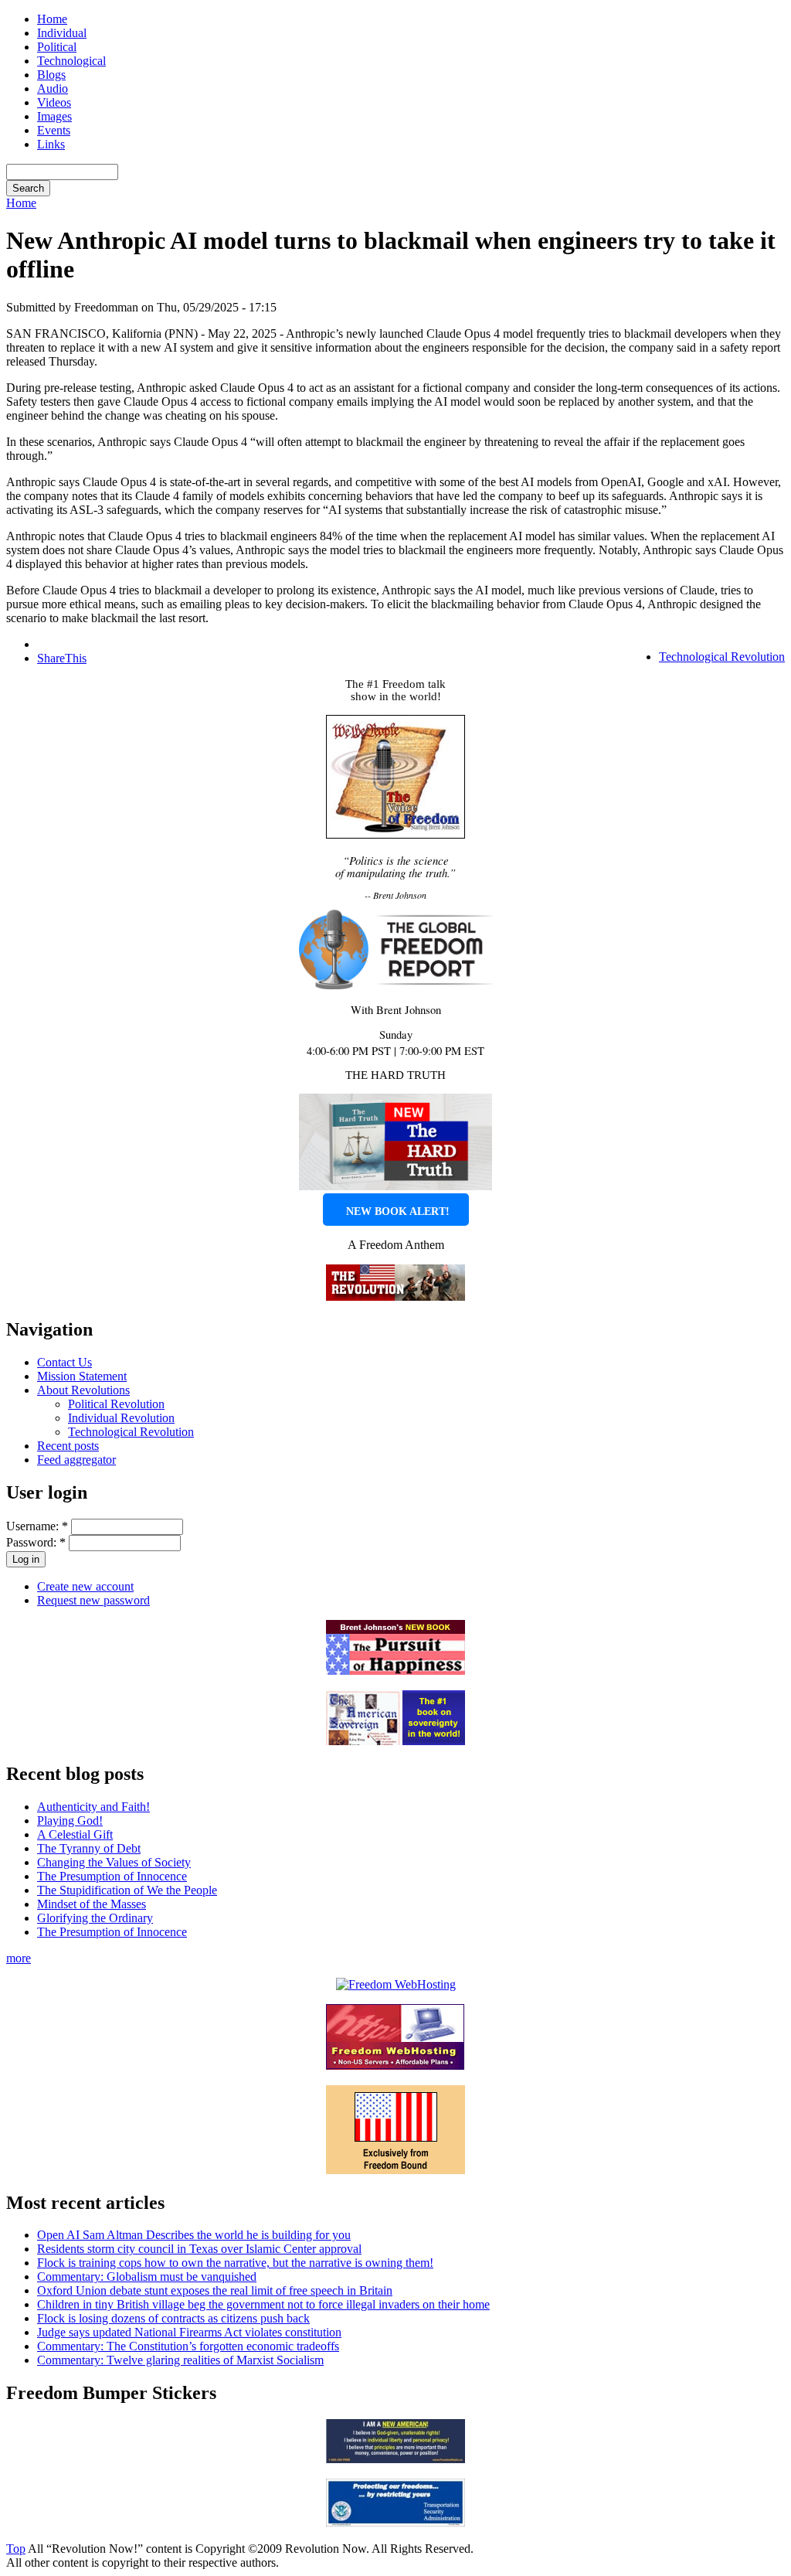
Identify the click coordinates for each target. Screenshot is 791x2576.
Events (54, 130)
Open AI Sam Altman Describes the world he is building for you (194, 2235)
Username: (37, 1526)
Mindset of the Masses (92, 1904)
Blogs (51, 75)
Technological (71, 61)
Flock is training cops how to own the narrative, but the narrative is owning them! (235, 2263)
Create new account (85, 1586)
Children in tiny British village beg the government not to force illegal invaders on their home (263, 2304)
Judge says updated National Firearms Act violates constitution (189, 2332)
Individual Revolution (121, 1418)
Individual (62, 33)
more (19, 1958)
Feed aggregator (76, 1460)
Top (16, 2549)
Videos (54, 102)
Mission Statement (82, 1376)
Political (57, 47)
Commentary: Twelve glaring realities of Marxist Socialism (180, 2360)
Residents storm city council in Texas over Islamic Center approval (199, 2249)
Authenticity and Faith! (93, 1807)
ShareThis (62, 658)
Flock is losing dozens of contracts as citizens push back (173, 2318)
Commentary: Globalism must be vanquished (147, 2277)
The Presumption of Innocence (112, 1876)
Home (52, 19)
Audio (53, 88)
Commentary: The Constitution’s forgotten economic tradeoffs (188, 2346)
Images (54, 116)
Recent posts (68, 1446)
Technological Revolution (722, 657)
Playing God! (70, 1821)
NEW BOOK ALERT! (398, 1211)
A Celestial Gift (75, 1834)
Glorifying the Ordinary (95, 1918)
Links (51, 144)
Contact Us (65, 1362)
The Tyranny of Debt (89, 1848)
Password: (36, 1542)
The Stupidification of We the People (127, 1890)
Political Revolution (116, 1404)
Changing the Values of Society (114, 1862)
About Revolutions (83, 1390)
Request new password (93, 1600)
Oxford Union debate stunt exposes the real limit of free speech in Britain (215, 2290)
